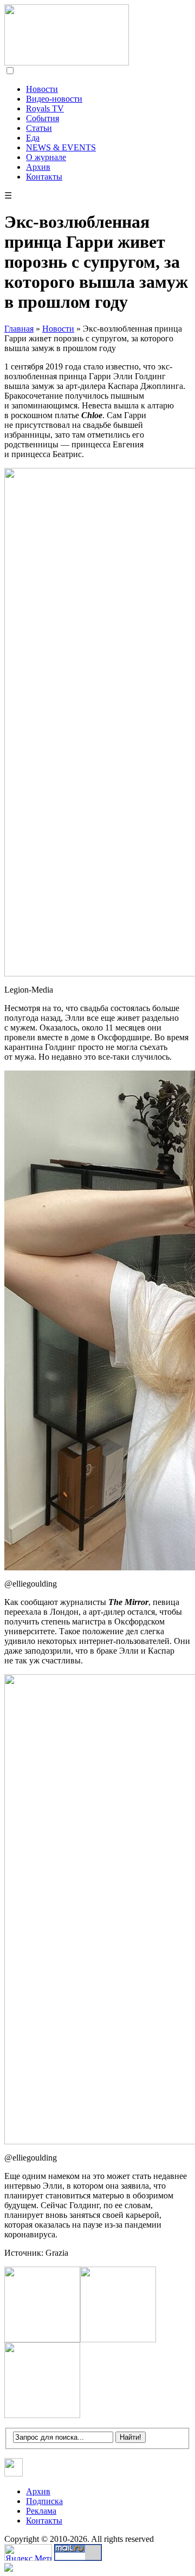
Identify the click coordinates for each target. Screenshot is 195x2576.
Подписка (44, 2501)
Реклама (41, 2511)
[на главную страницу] (67, 62)
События (43, 118)
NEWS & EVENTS (61, 147)
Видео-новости (54, 99)
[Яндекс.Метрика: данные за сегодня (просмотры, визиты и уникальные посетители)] (28, 2552)
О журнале (46, 157)
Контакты (44, 177)
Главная (19, 329)
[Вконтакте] (14, 2473)
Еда (33, 138)
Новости (42, 89)
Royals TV (45, 108)
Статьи (39, 128)
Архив (38, 167)
